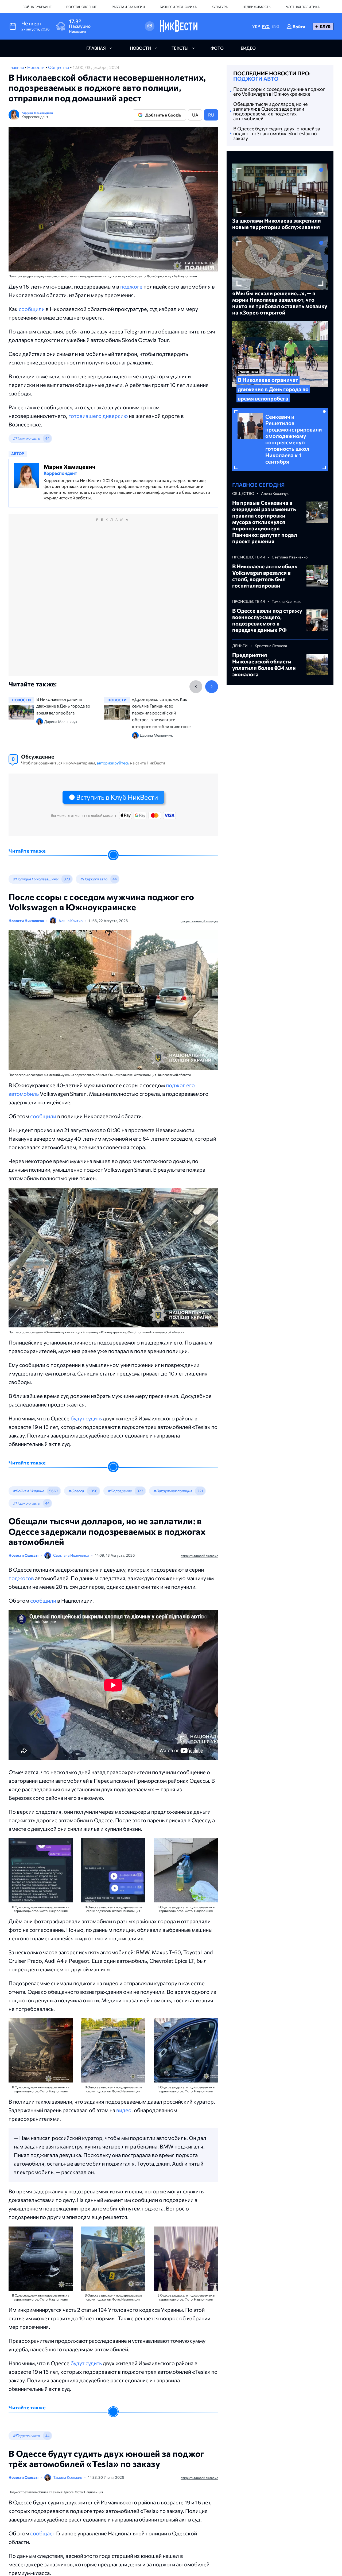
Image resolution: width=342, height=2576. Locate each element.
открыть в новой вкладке (199, 921)
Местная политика (303, 7)
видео (248, 48)
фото (217, 48)
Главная (17, 67)
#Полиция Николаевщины (36, 879)
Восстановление (81, 7)
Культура (220, 7)
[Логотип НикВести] (179, 26)
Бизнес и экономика (178, 7)
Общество (59, 67)
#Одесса (76, 1491)
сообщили (32, 309)
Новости (36, 67)
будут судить (86, 1418)
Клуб (325, 26)
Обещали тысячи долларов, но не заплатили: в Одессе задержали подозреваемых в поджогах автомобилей (271, 111)
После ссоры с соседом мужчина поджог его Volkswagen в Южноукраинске (279, 91)
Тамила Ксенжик (68, 2477)
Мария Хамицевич (37, 113)
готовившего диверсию (98, 416)
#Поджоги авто (26, 438)
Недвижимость (257, 7)
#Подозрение (120, 1491)
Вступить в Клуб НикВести (117, 797)
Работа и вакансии (128, 7)
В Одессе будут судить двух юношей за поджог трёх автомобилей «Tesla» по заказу (277, 133)
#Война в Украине (28, 1491)
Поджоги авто (256, 79)
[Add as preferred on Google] (150, 26)
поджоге (131, 286)
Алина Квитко (71, 921)
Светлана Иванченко (71, 1555)
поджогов (21, 1578)
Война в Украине (37, 7)
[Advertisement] (113, 601)
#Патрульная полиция (173, 1491)
